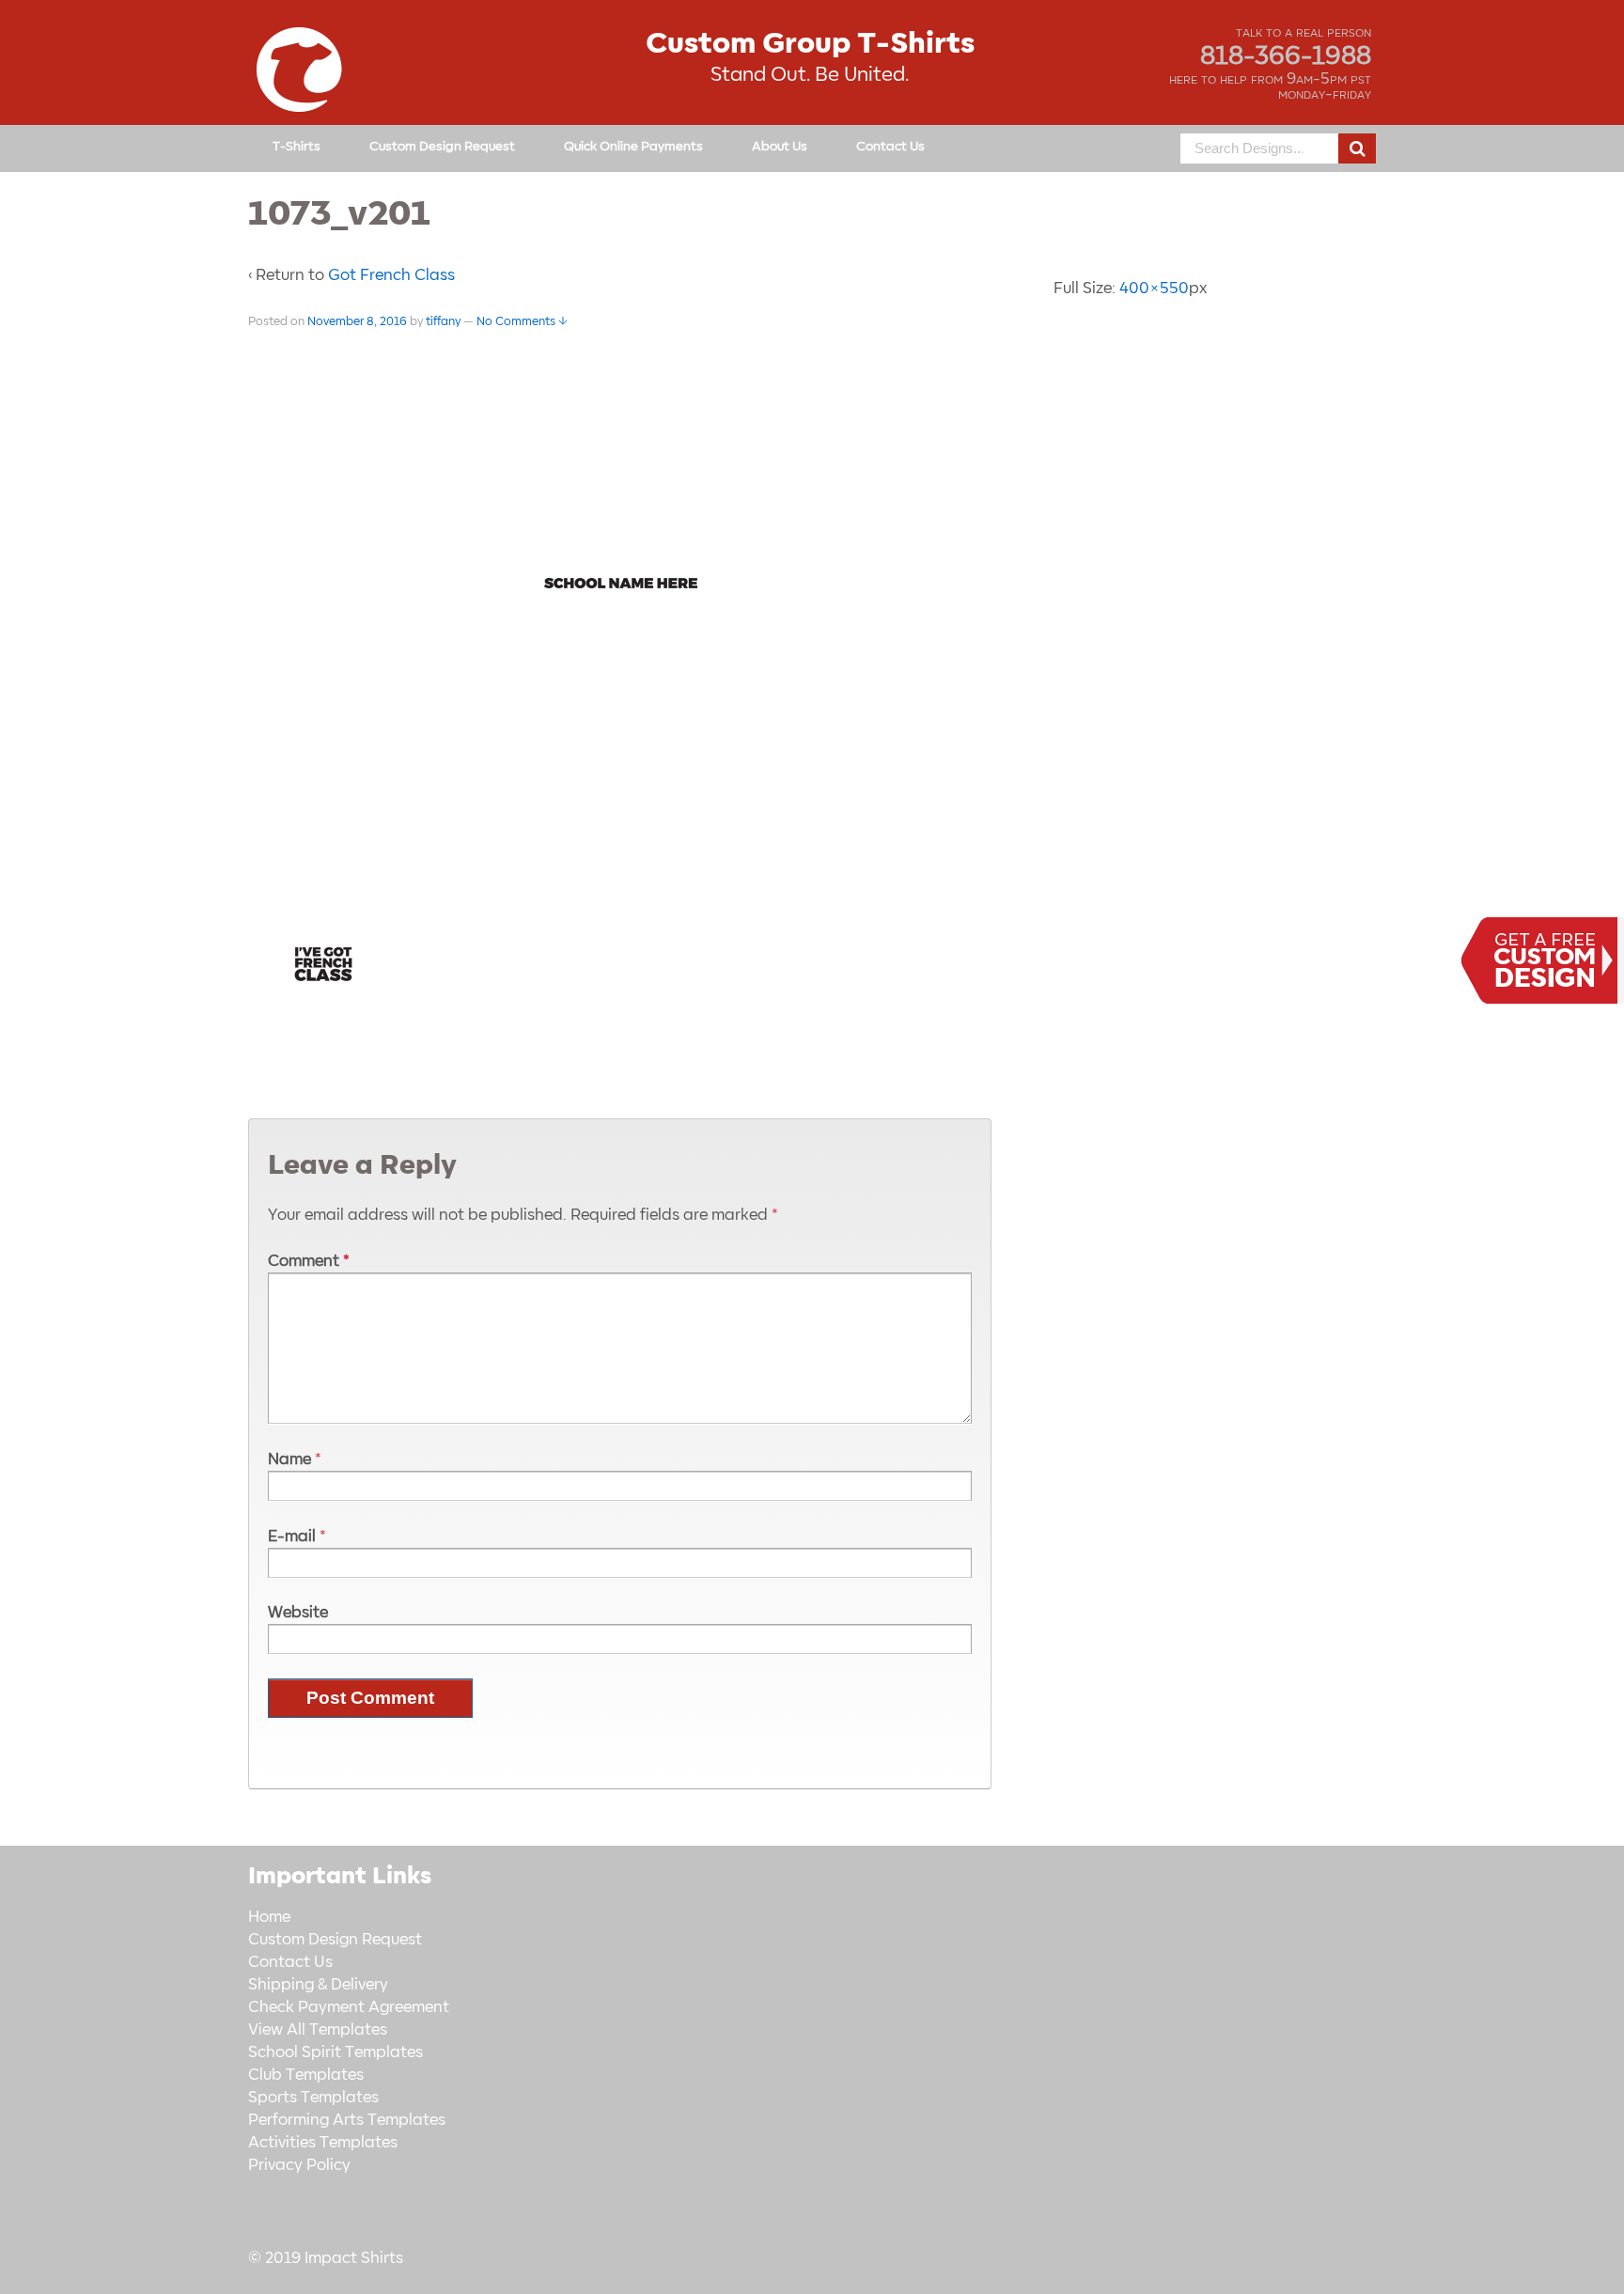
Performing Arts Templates (347, 2120)
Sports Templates (313, 2098)
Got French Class (391, 275)
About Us (780, 146)
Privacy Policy (299, 2165)
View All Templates (318, 2030)
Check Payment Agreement (349, 2007)
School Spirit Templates (336, 2052)
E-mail (292, 1537)
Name (289, 1459)
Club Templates (306, 2075)
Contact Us (890, 146)
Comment (309, 1261)
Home (269, 1917)
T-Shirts (297, 146)
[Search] (1357, 148)
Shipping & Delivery (318, 1985)
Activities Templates (323, 2143)
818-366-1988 (1286, 56)
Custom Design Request (442, 146)
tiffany (443, 321)
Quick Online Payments (633, 146)
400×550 (1154, 289)
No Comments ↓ (522, 321)
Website (298, 1613)
